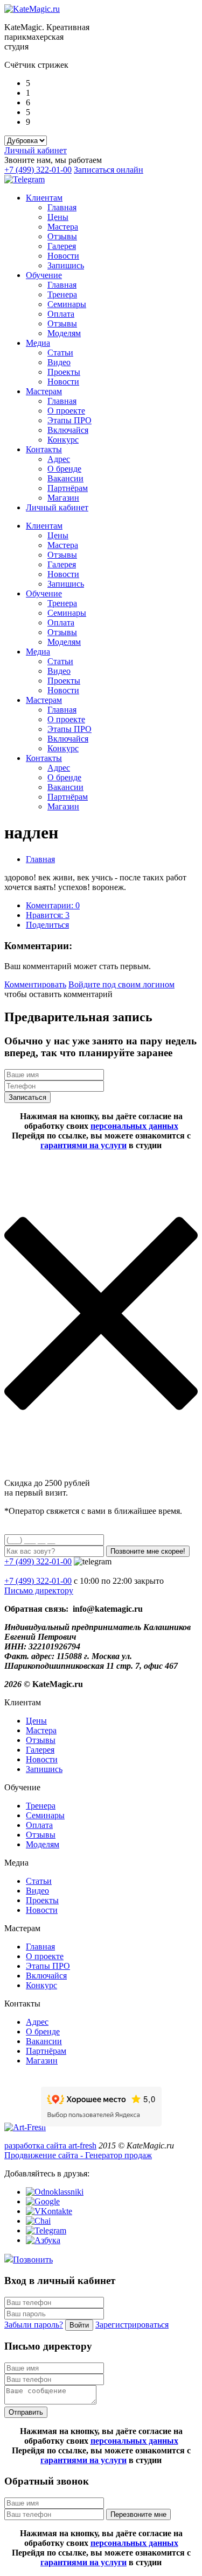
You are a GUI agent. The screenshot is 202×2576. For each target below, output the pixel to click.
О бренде (64, 469)
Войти (79, 2325)
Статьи (60, 353)
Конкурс (63, 440)
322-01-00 (38, 1581)
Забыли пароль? (34, 2325)
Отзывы (62, 236)
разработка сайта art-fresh (50, 2146)
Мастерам (44, 391)
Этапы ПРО (69, 420)
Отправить (26, 2412)
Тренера (62, 294)
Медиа (38, 343)
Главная (62, 207)
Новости (63, 256)
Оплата (61, 314)
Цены (58, 217)
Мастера (63, 227)
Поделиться (47, 925)
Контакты (44, 449)
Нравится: (48, 915)
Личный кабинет (36, 150)
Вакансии (65, 478)
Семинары (67, 304)
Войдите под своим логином (121, 984)
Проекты (64, 372)
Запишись (66, 265)
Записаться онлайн (109, 170)
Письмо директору (39, 1591)
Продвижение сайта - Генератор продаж (78, 2155)
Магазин (63, 498)
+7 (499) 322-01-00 (38, 170)
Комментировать (35, 984)
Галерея (62, 246)
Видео (59, 362)
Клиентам (44, 198)
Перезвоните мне (138, 2514)
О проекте (66, 411)
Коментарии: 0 (53, 905)
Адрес (59, 459)
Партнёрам (68, 488)
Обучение (44, 275)
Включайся (68, 430)
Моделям (64, 333)
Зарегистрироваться (132, 2325)
